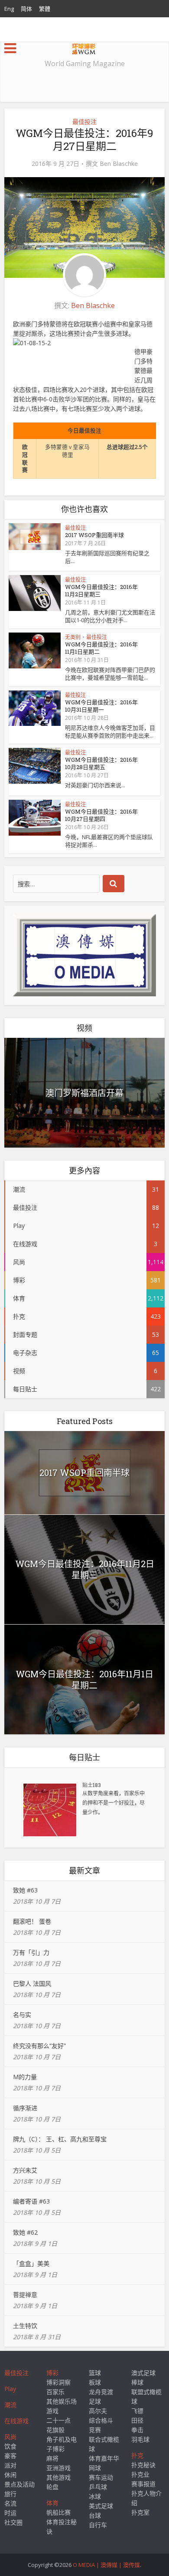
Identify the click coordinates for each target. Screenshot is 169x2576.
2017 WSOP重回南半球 (94, 535)
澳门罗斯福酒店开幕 (84, 1093)
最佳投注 (84, 122)
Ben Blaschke (119, 164)
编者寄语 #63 (31, 2201)
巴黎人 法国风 (32, 1983)
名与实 (22, 2015)
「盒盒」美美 (31, 2263)
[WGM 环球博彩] (84, 47)
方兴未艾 (25, 2170)
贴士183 (92, 1785)
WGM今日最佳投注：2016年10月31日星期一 (101, 706)
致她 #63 (25, 1890)
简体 (26, 9)
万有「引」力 (31, 1952)
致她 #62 (25, 2232)
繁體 (45, 9)
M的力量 (25, 2077)
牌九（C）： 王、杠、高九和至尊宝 (60, 2139)
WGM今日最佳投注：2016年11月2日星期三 (101, 590)
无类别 (73, 637)
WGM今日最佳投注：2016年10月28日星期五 (101, 763)
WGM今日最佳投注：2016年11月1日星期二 (101, 648)
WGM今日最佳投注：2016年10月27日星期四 (101, 815)
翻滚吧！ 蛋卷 (32, 1921)
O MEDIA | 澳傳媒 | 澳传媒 (106, 2565)
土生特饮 (25, 2326)
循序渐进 (25, 2108)
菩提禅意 (25, 2295)
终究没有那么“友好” (39, 2046)
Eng (9, 9)
